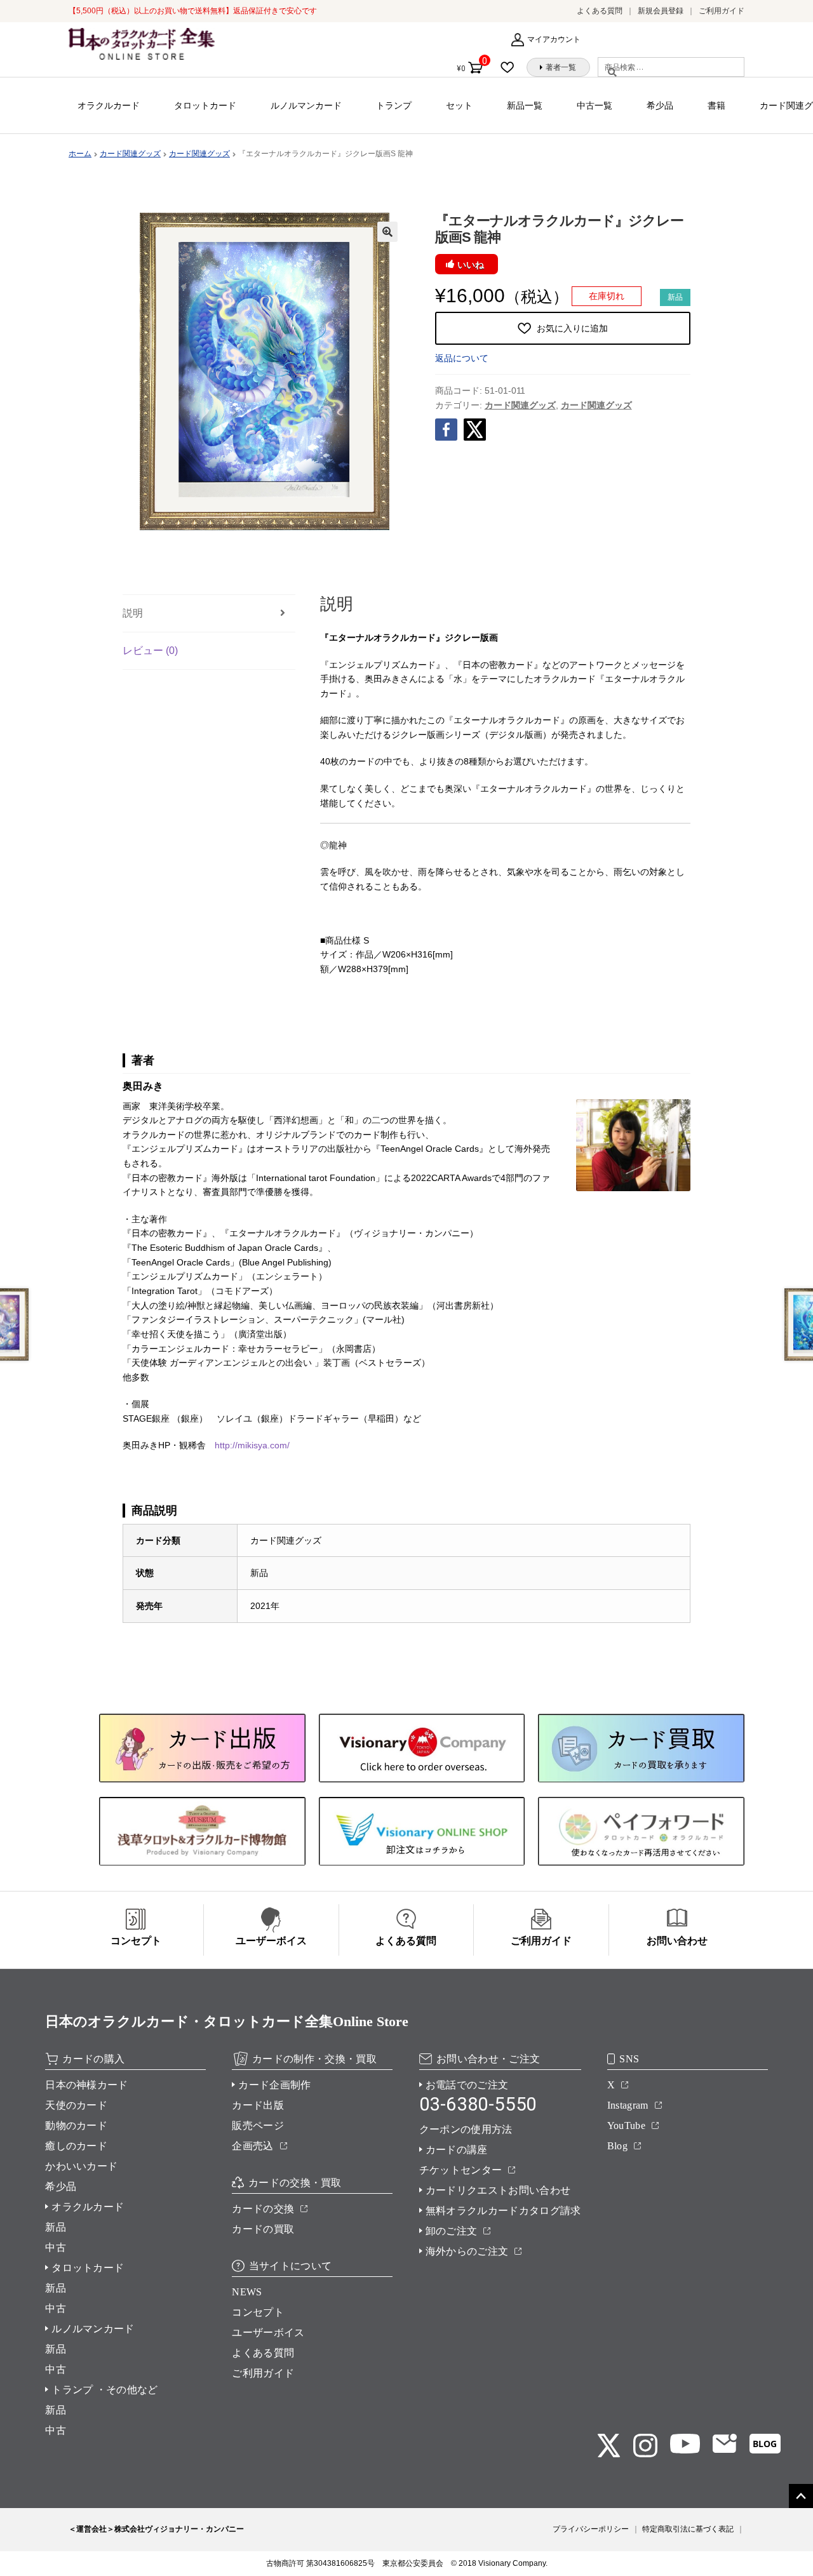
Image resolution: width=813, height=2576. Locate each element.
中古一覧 (595, 105)
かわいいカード (81, 2166)
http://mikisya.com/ (252, 1445)
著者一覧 (561, 67)
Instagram (628, 2105)
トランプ (394, 105)
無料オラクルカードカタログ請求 (503, 2211)
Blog (617, 2146)
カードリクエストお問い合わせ (498, 2190)
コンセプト (258, 2312)
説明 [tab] (133, 613)
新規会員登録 (661, 11)
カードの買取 (263, 2229)
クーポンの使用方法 (466, 2129)
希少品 (660, 105)
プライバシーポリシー (591, 2529)
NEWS (247, 2292)
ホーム (80, 154)
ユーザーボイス (268, 2332)
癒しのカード (76, 2146)
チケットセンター (461, 2170)
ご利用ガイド (722, 11)
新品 (56, 2227)
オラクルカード (109, 105)
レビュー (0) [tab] (150, 651)
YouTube (626, 2126)
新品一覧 (525, 105)
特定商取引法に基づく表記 (688, 2529)
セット (459, 105)
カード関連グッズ (130, 154)
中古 (56, 2247)
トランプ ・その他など (105, 2390)
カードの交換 (263, 2209)
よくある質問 (600, 11)
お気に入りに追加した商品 (511, 67)
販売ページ (258, 2126)
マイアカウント (554, 39)
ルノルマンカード (306, 105)
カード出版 (258, 2105)
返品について (462, 358)
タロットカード (205, 105)
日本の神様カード (87, 2085)
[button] (387, 232)
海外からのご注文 (467, 2251)
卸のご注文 (452, 2231)
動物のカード (76, 2126)
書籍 (716, 105)
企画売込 (252, 2146)
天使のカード (76, 2105)
